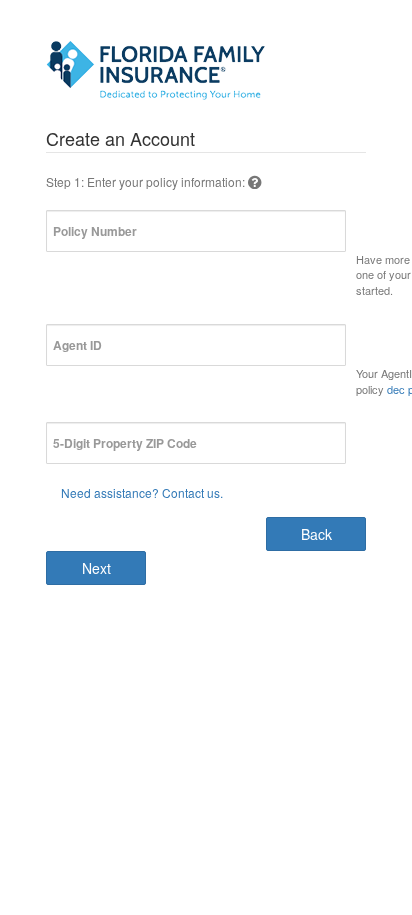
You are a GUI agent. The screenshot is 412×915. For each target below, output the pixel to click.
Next (96, 568)
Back (316, 534)
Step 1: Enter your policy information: (147, 181)
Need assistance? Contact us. (142, 492)
